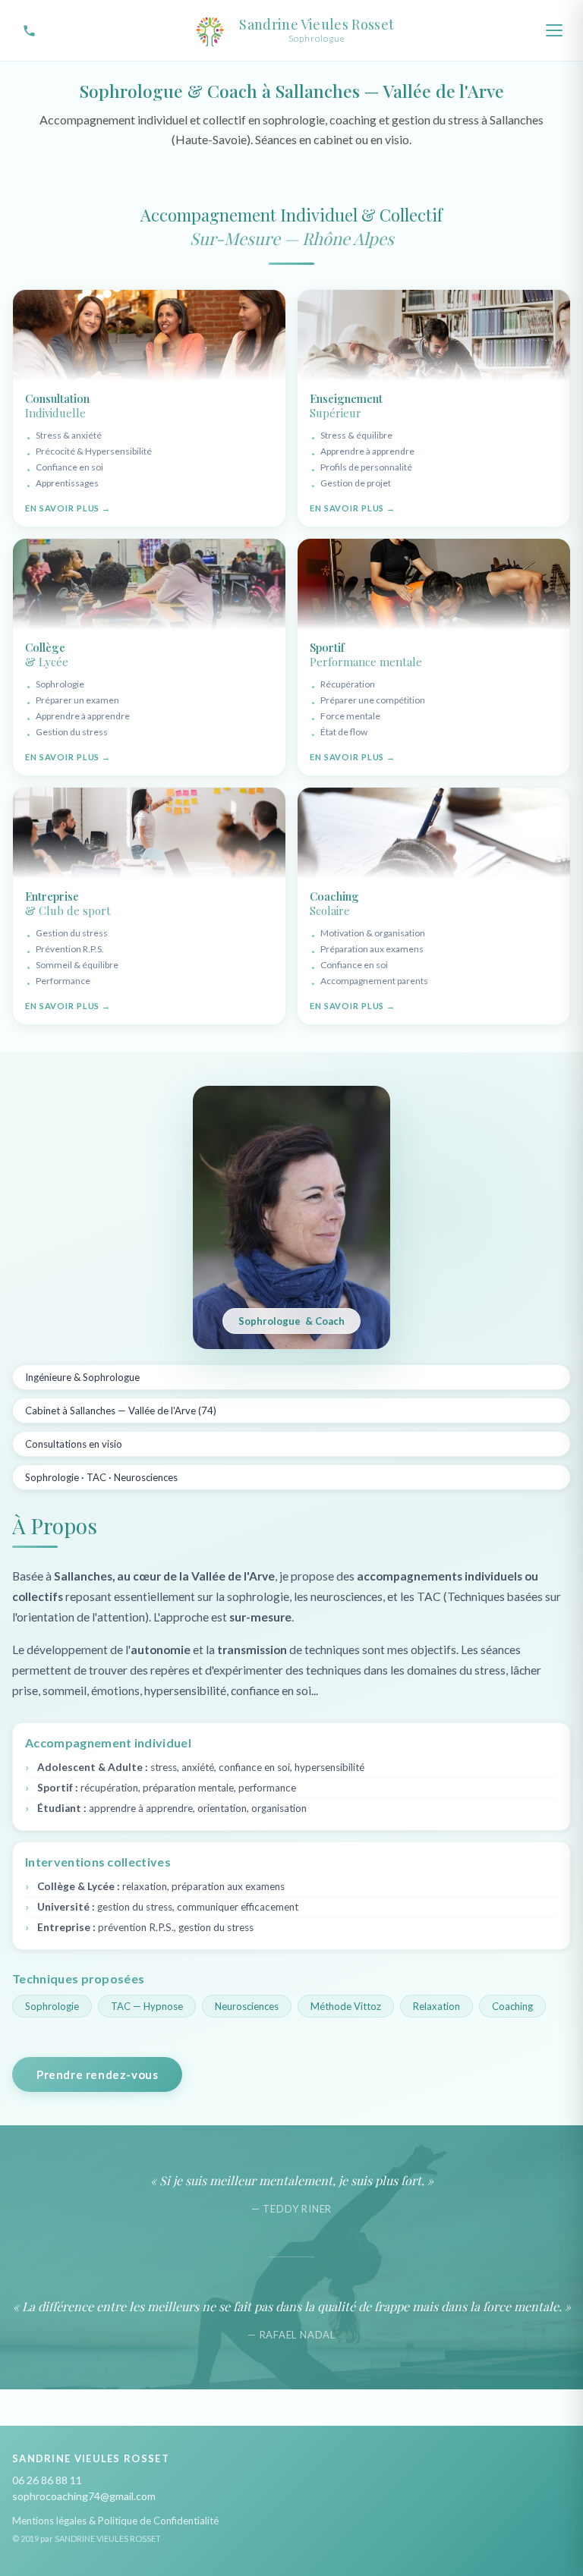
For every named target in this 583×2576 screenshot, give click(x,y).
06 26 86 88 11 (47, 2480)
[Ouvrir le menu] (554, 30)
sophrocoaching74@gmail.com (84, 2496)
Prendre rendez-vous (97, 2074)
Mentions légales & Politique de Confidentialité (115, 2521)
